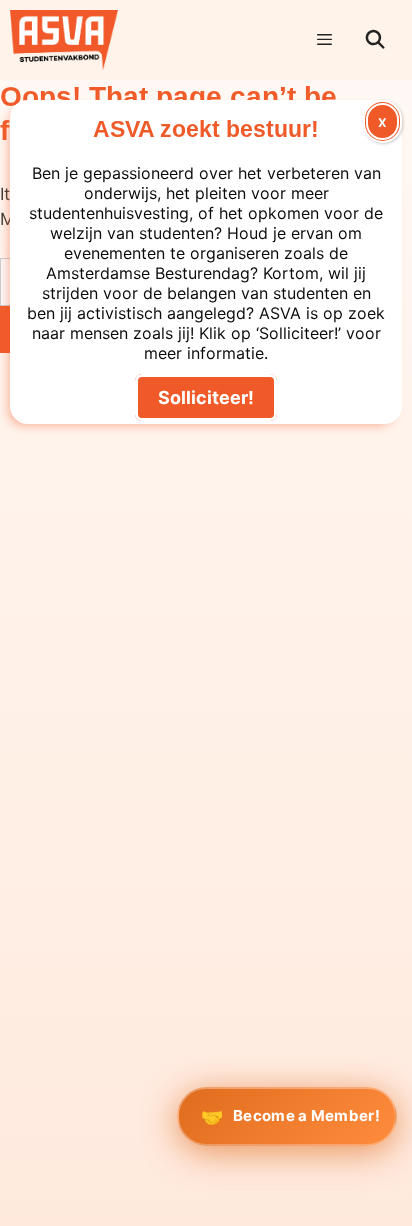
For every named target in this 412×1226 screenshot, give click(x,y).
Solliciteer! (206, 397)
